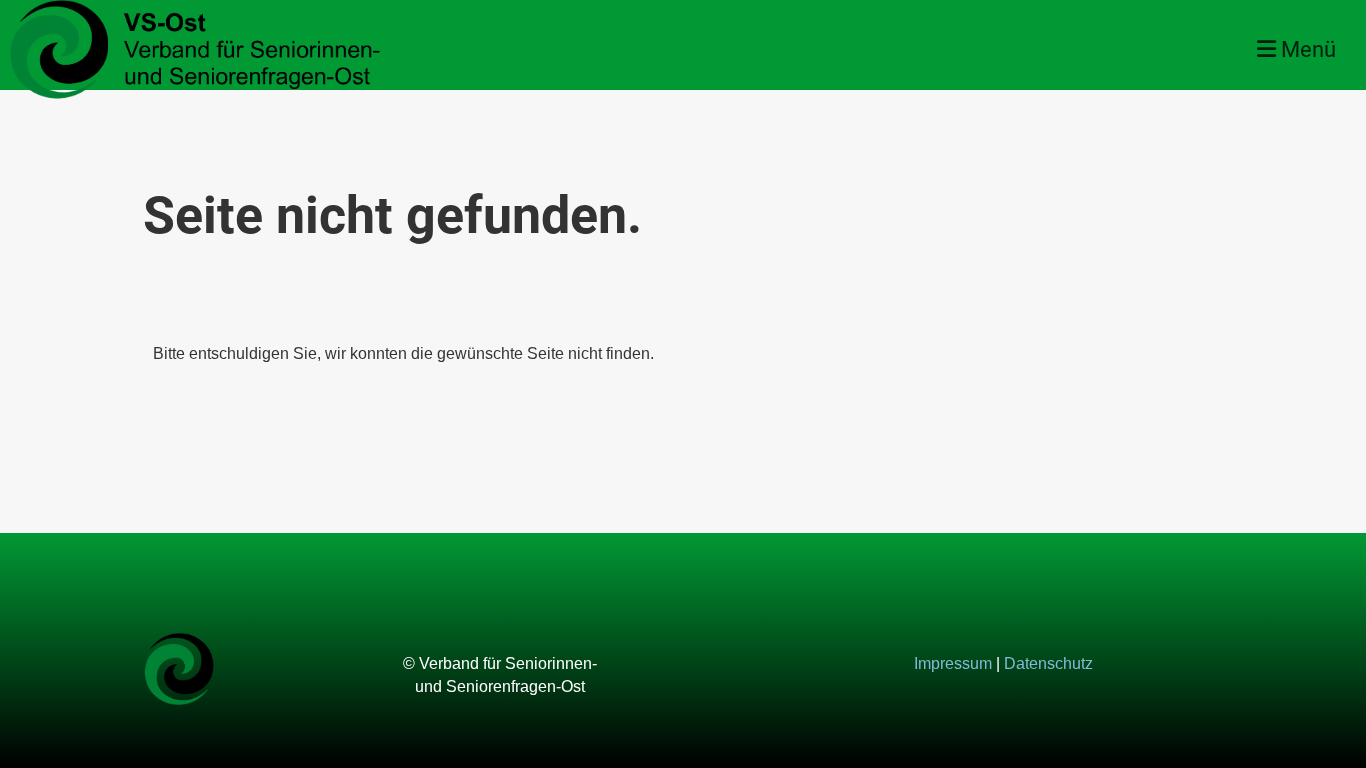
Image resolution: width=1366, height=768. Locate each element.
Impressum (953, 663)
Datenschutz (1048, 663)
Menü (1306, 49)
